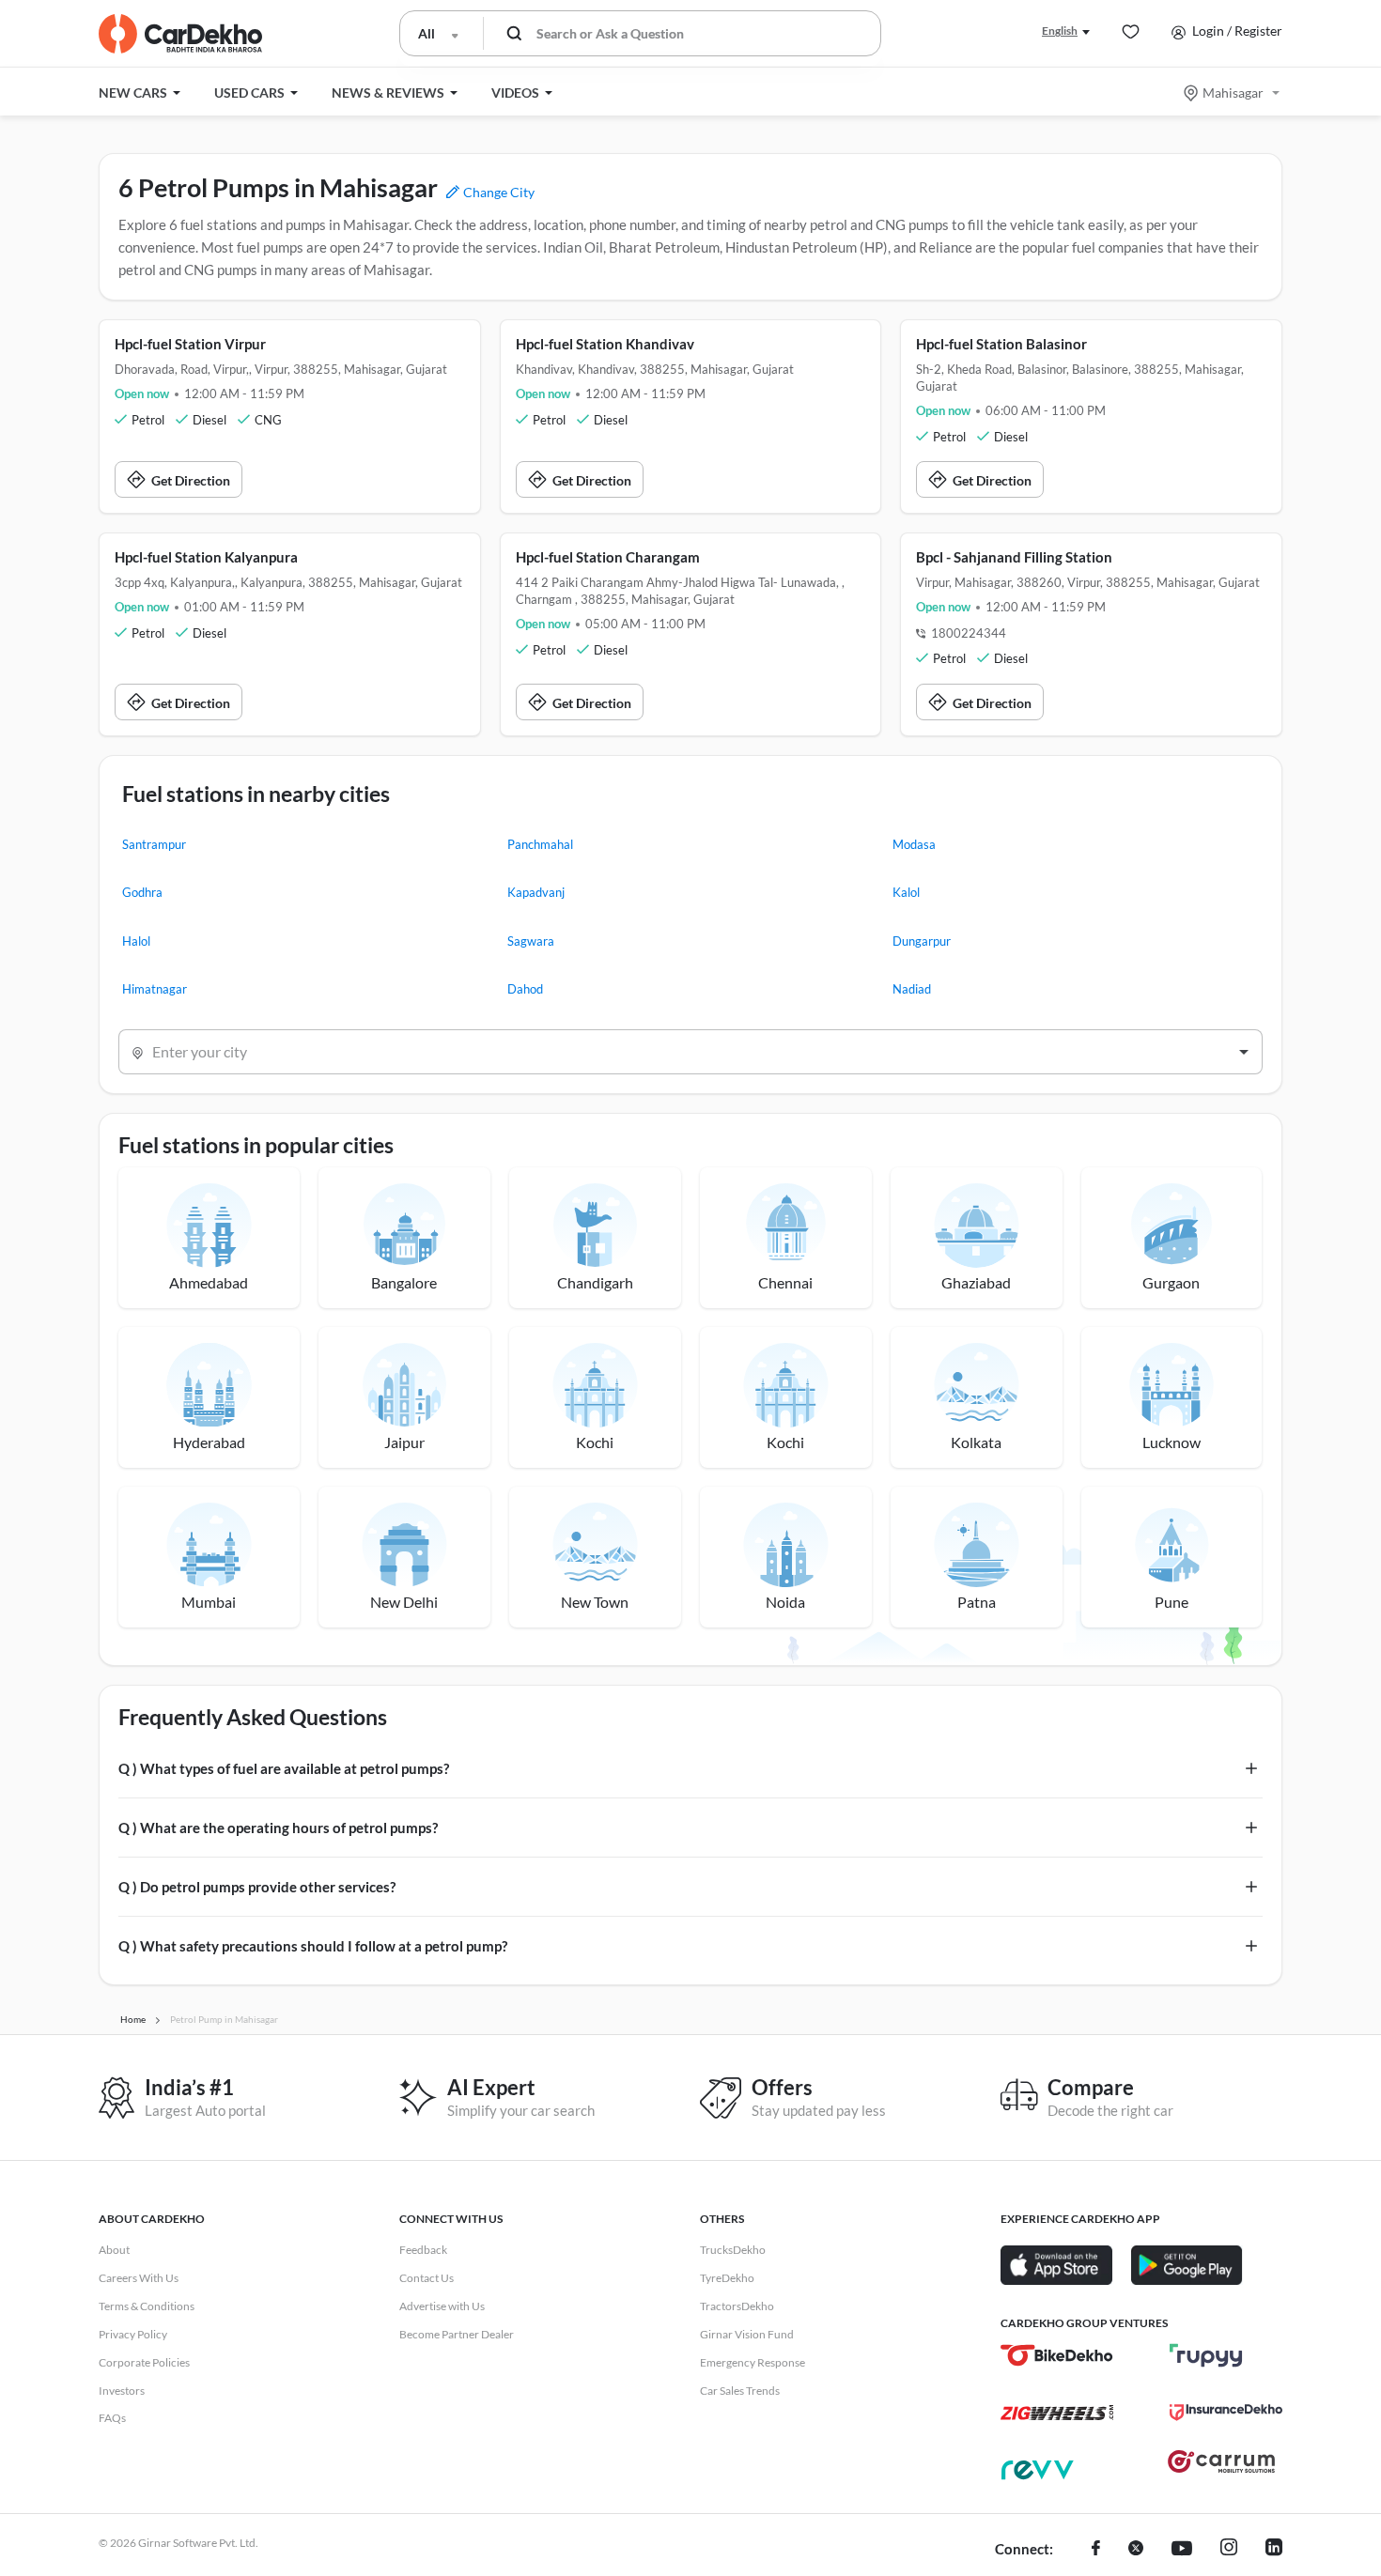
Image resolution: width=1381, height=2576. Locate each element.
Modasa (914, 844)
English (1060, 31)
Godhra (142, 892)
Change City (497, 192)
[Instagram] (1229, 2550)
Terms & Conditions (147, 2306)
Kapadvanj (536, 892)
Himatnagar (155, 989)
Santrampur (154, 844)
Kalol (906, 892)
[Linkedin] (1274, 2550)
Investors (122, 2391)
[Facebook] (1096, 2550)
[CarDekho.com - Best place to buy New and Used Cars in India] (180, 34)
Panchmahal (540, 844)
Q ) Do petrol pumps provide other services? (257, 1887)
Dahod (525, 989)
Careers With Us (139, 2278)
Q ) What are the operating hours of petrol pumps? (278, 1828)
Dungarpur (922, 941)
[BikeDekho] (1057, 2355)
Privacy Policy (133, 2334)
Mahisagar (1233, 93)
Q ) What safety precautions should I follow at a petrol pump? (313, 1946)
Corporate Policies (144, 2362)
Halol (136, 941)
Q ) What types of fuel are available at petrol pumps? (284, 1768)
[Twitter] (1136, 2550)
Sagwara (531, 941)
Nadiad (912, 989)
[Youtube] (1182, 2550)
